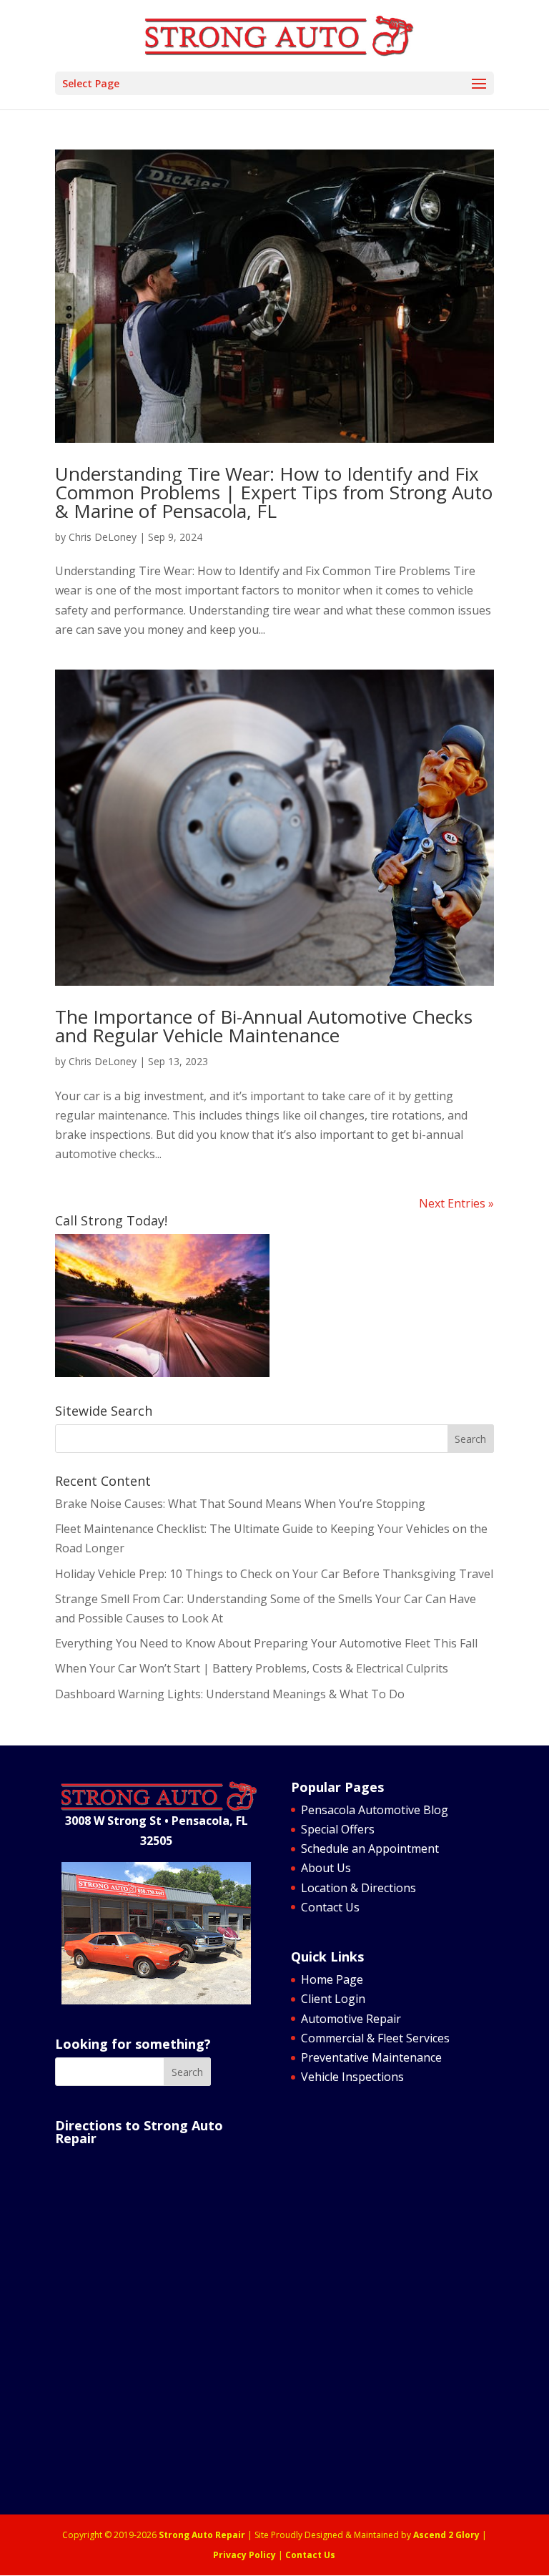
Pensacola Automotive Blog (375, 1810)
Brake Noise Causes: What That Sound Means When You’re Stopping (240, 1504)
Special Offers (338, 1829)
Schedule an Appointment (370, 1848)
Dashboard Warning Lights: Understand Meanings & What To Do (230, 1694)
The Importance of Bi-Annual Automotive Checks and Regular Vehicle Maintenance (264, 1026)
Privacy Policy (244, 2555)
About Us (326, 1868)
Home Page (332, 1979)
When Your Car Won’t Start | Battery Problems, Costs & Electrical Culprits (252, 1668)
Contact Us (330, 1907)
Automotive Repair (351, 2019)
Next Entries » (456, 1203)
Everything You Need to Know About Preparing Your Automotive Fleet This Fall (266, 1643)
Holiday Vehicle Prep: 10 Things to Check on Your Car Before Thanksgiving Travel (274, 1574)
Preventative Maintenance (371, 2057)
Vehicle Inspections (352, 2077)
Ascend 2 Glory (446, 2535)
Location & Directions (358, 1888)
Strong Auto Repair (202, 2535)
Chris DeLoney (103, 537)
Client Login (333, 1999)
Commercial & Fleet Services (375, 2038)
